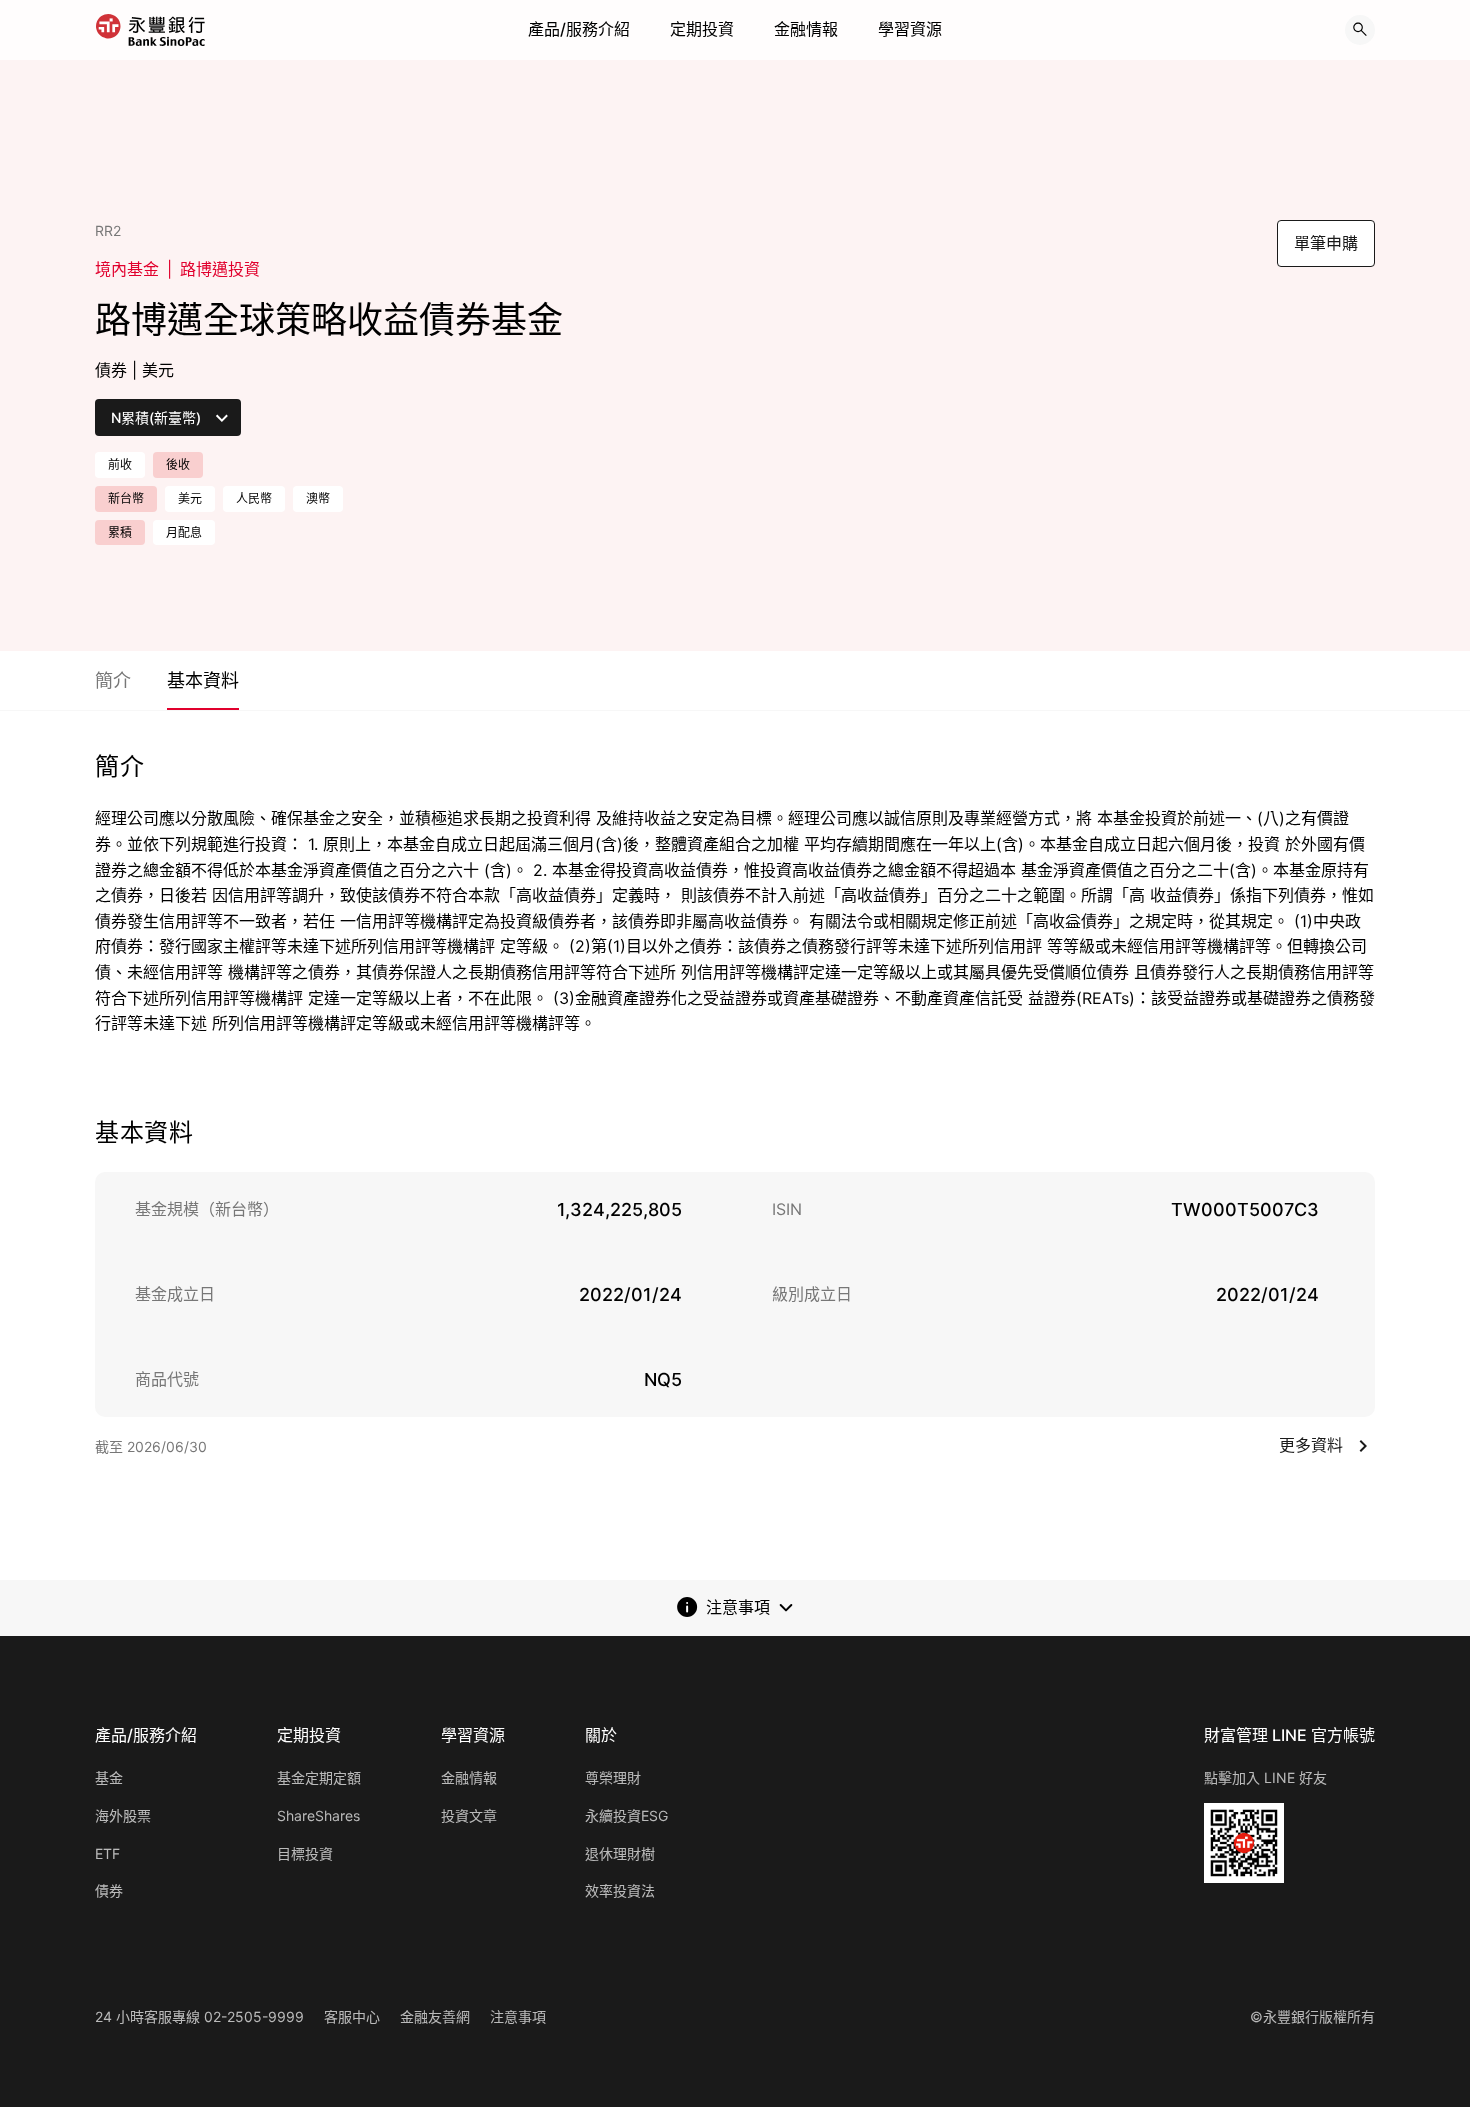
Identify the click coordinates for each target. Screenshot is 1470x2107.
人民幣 (254, 498)
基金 (109, 1777)
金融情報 (806, 29)
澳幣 (318, 498)
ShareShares (318, 1815)
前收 (120, 464)
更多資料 (1311, 1445)
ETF (107, 1853)
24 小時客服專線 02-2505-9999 (199, 2016)
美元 (190, 498)
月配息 (184, 532)
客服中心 (352, 2016)
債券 (109, 1890)
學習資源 (910, 29)
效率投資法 (620, 1890)
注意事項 (518, 2016)
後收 (178, 464)
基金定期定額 (319, 1777)
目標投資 (305, 1853)
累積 (120, 532)
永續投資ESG (626, 1815)
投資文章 (469, 1815)
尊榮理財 (613, 1777)
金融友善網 (435, 2016)
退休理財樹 (620, 1853)
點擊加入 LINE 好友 (1265, 1777)
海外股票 (123, 1815)
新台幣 (126, 498)
